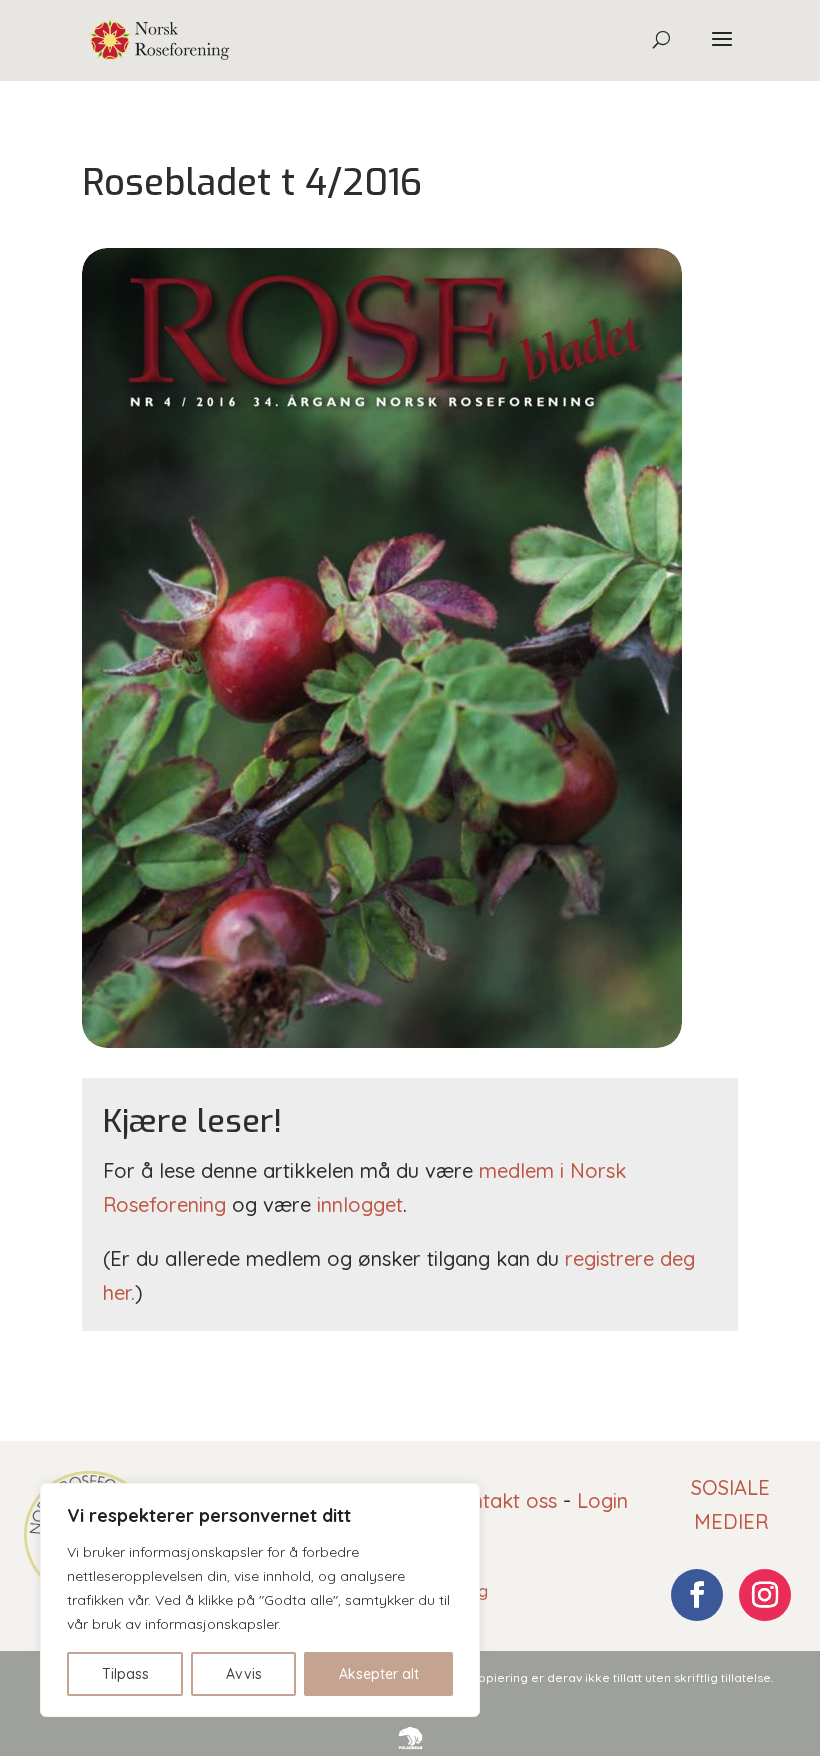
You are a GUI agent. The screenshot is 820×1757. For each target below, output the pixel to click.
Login (602, 1500)
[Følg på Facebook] (697, 1595)
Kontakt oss (501, 1500)
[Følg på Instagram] (765, 1595)
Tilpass (125, 1674)
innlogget (360, 1204)
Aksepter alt (379, 1674)
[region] (260, 1600)
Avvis (244, 1674)
